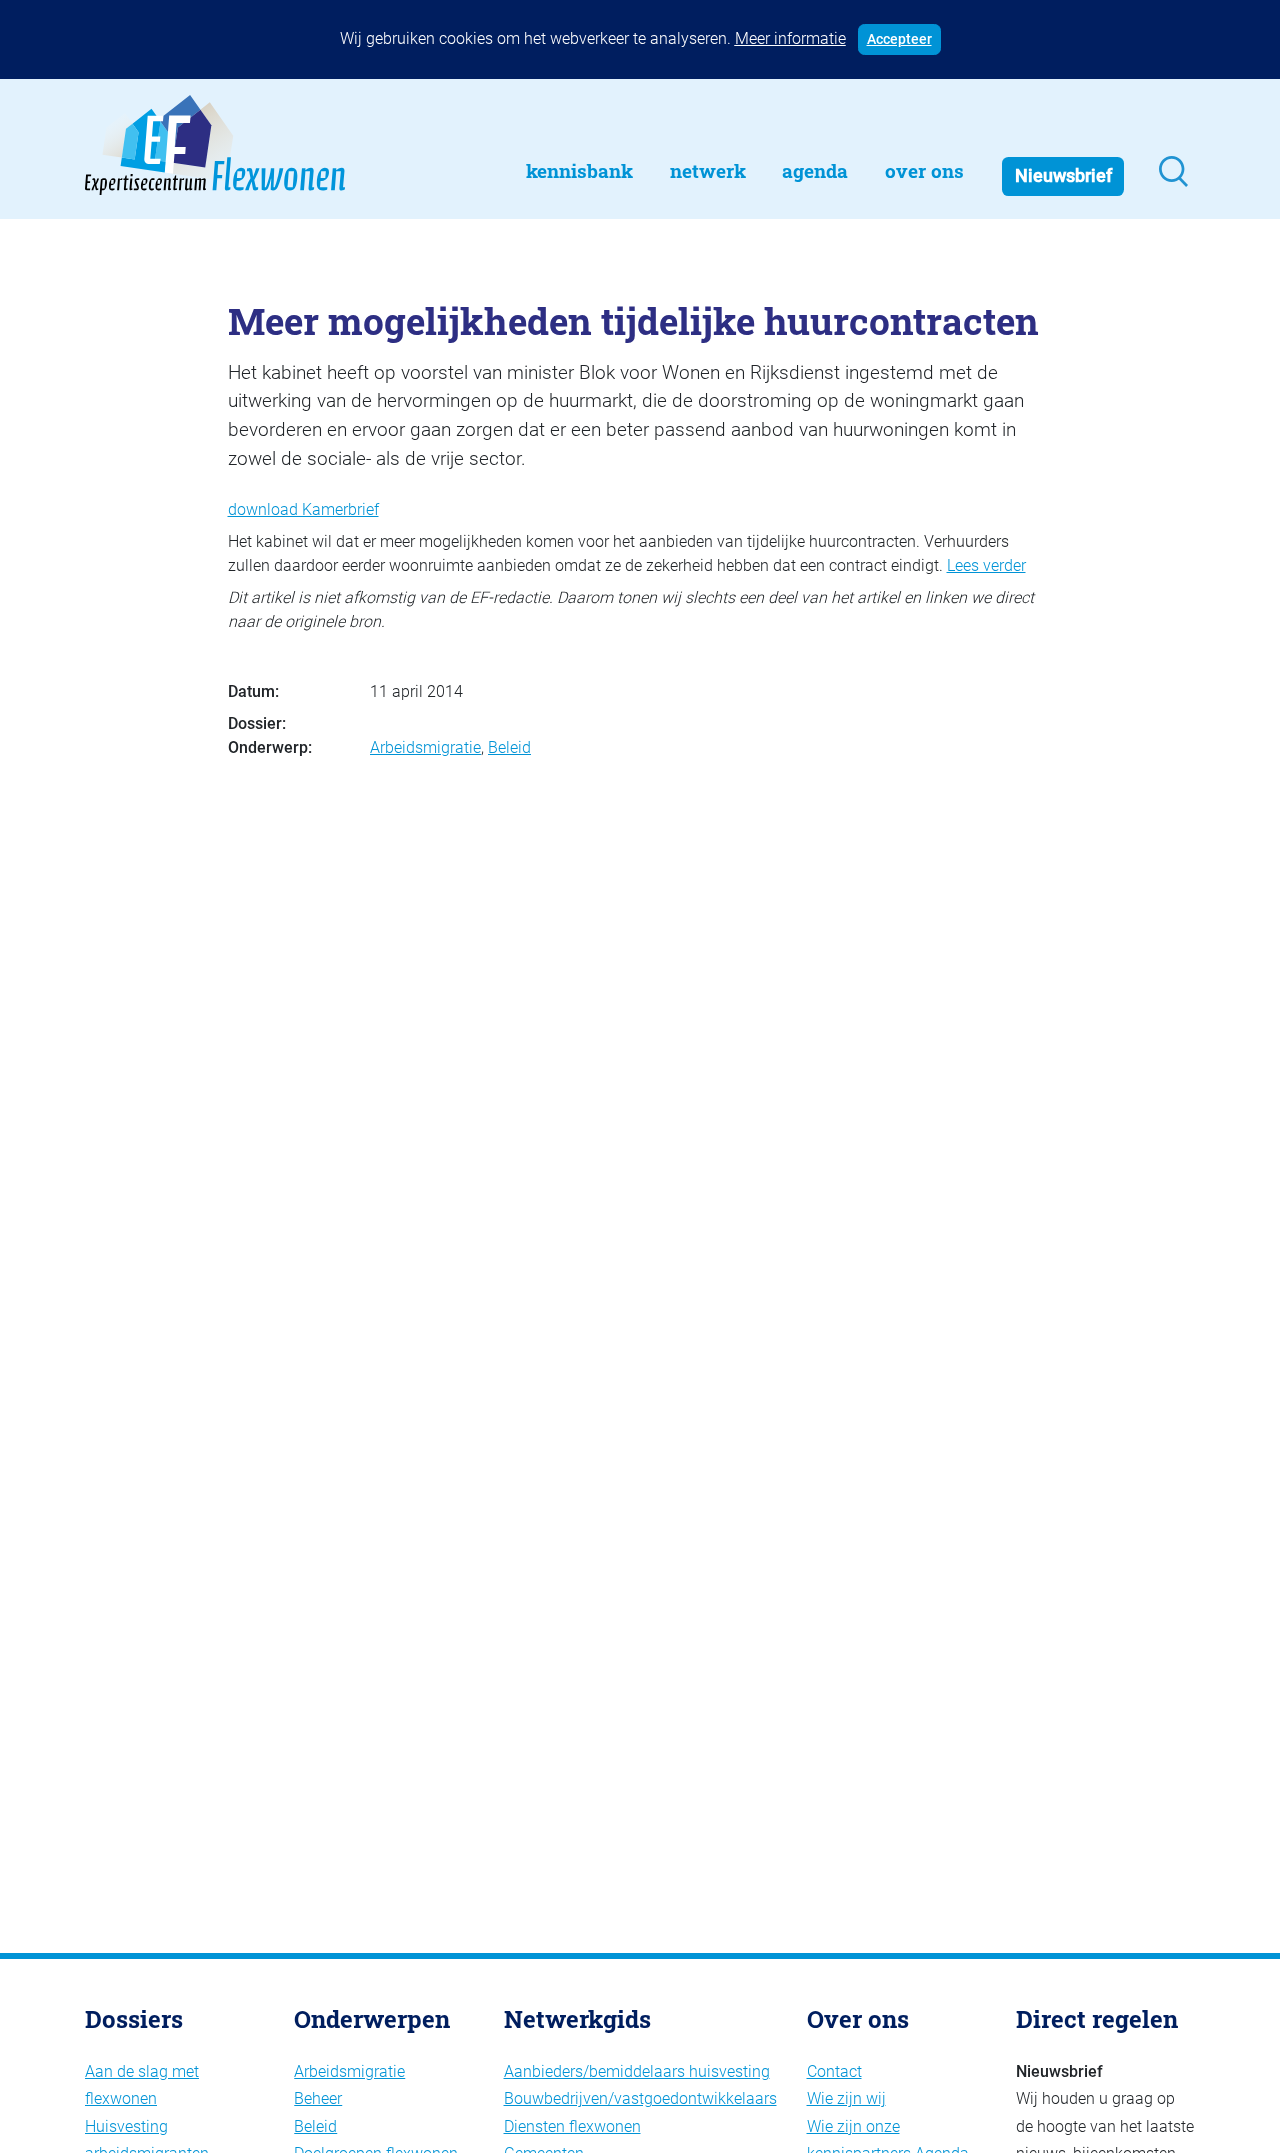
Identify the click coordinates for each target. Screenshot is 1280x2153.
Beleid (509, 747)
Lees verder (986, 565)
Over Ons (924, 170)
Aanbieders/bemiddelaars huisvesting (637, 2071)
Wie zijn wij (846, 2098)
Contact (834, 2071)
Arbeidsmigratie (425, 747)
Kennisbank (579, 170)
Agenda (815, 170)
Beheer (318, 2098)
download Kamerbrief (303, 509)
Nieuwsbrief (1063, 176)
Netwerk (708, 170)
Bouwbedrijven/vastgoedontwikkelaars (640, 2098)
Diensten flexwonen (572, 2126)
